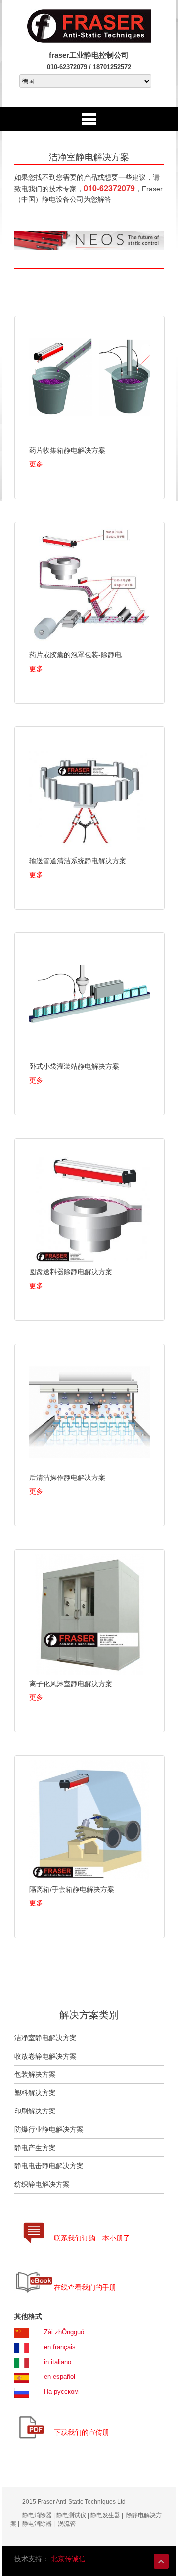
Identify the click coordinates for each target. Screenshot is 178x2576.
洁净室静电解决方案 (45, 2038)
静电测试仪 (71, 2515)
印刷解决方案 (35, 2111)
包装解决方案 (35, 2074)
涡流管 (67, 2524)
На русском (61, 2391)
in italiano (58, 2362)
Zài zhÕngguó (64, 2332)
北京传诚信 (68, 2559)
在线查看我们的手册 (85, 2287)
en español (60, 2377)
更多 (36, 464)
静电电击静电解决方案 (49, 2166)
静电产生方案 (35, 2148)
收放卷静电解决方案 (45, 2056)
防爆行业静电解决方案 (49, 2129)
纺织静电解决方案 (42, 2184)
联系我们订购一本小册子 (92, 2238)
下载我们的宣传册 (82, 2432)
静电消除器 (37, 2515)
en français (60, 2347)
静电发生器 (105, 2515)
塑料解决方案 (35, 2093)
